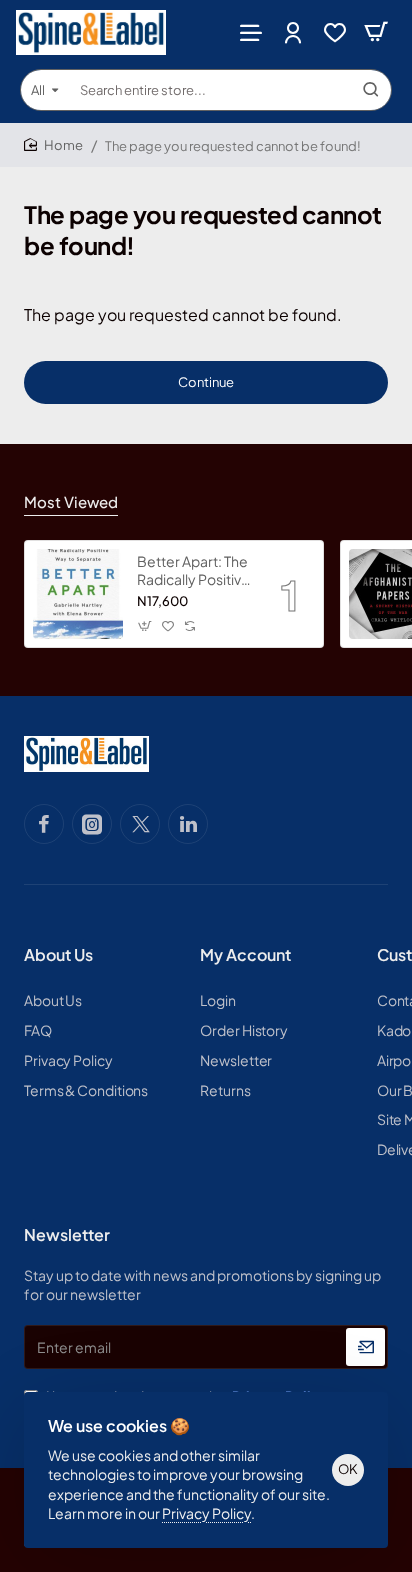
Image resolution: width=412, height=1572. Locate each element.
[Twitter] (140, 824)
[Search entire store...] (371, 90)
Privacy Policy (206, 1513)
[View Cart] (376, 32)
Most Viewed (71, 501)
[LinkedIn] (188, 824)
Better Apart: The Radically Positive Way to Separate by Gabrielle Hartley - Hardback (193, 570)
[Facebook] (44, 824)
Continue (206, 382)
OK (348, 1469)
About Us (58, 955)
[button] (145, 625)
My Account (245, 955)
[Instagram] (92, 824)
